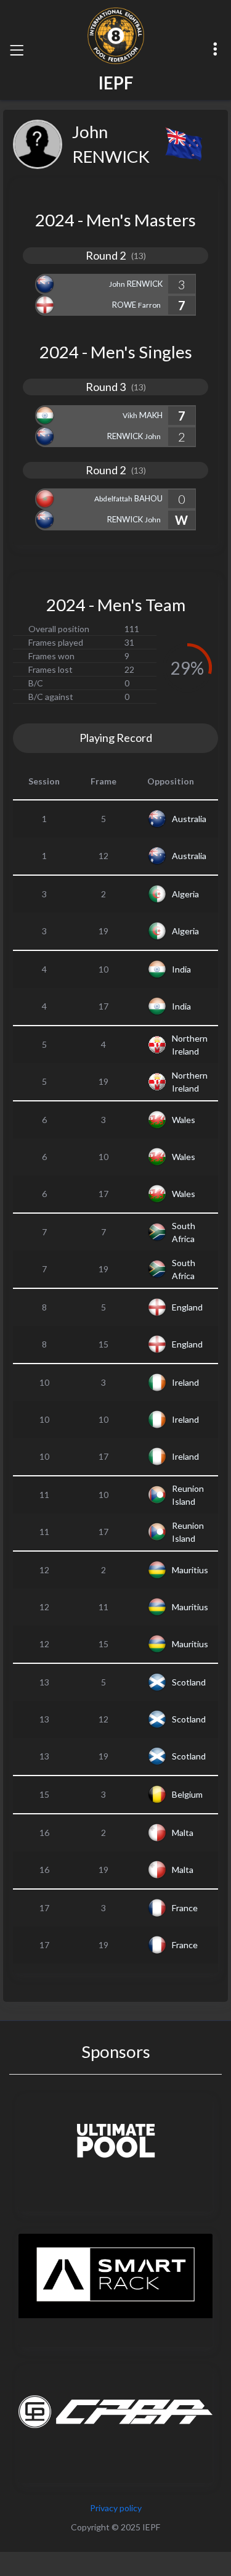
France (185, 1908)
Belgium (187, 1794)
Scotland (189, 1682)
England (187, 1307)
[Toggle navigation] (17, 50)
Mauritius (190, 1570)
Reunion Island (188, 1495)
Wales (184, 1120)
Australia (189, 819)
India (181, 969)
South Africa (184, 1232)
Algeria (185, 894)
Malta (183, 1833)
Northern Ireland (190, 1045)
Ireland (185, 1382)
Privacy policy (116, 2508)
